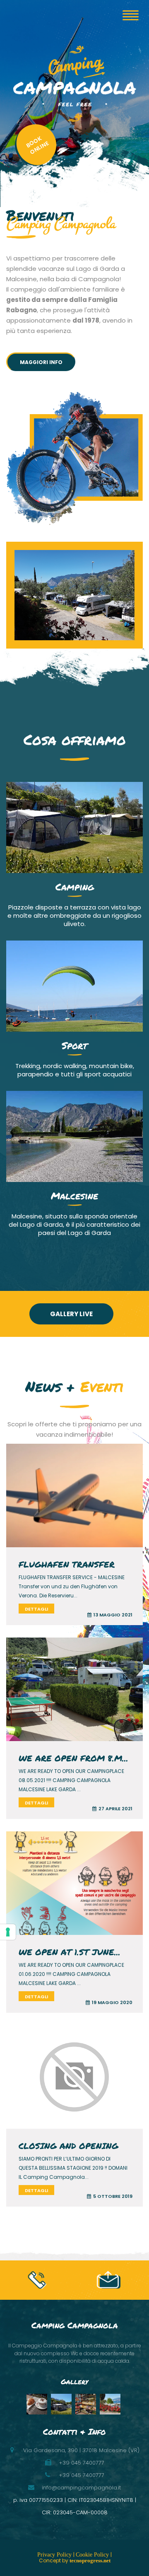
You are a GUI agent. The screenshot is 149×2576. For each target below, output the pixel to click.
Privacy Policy (55, 2555)
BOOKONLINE (37, 145)
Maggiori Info (41, 362)
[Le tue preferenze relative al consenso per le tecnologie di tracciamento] (8, 1932)
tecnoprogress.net (90, 2560)
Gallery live (71, 1314)
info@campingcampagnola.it (81, 2488)
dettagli (36, 1609)
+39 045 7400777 (82, 2475)
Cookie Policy (93, 2555)
